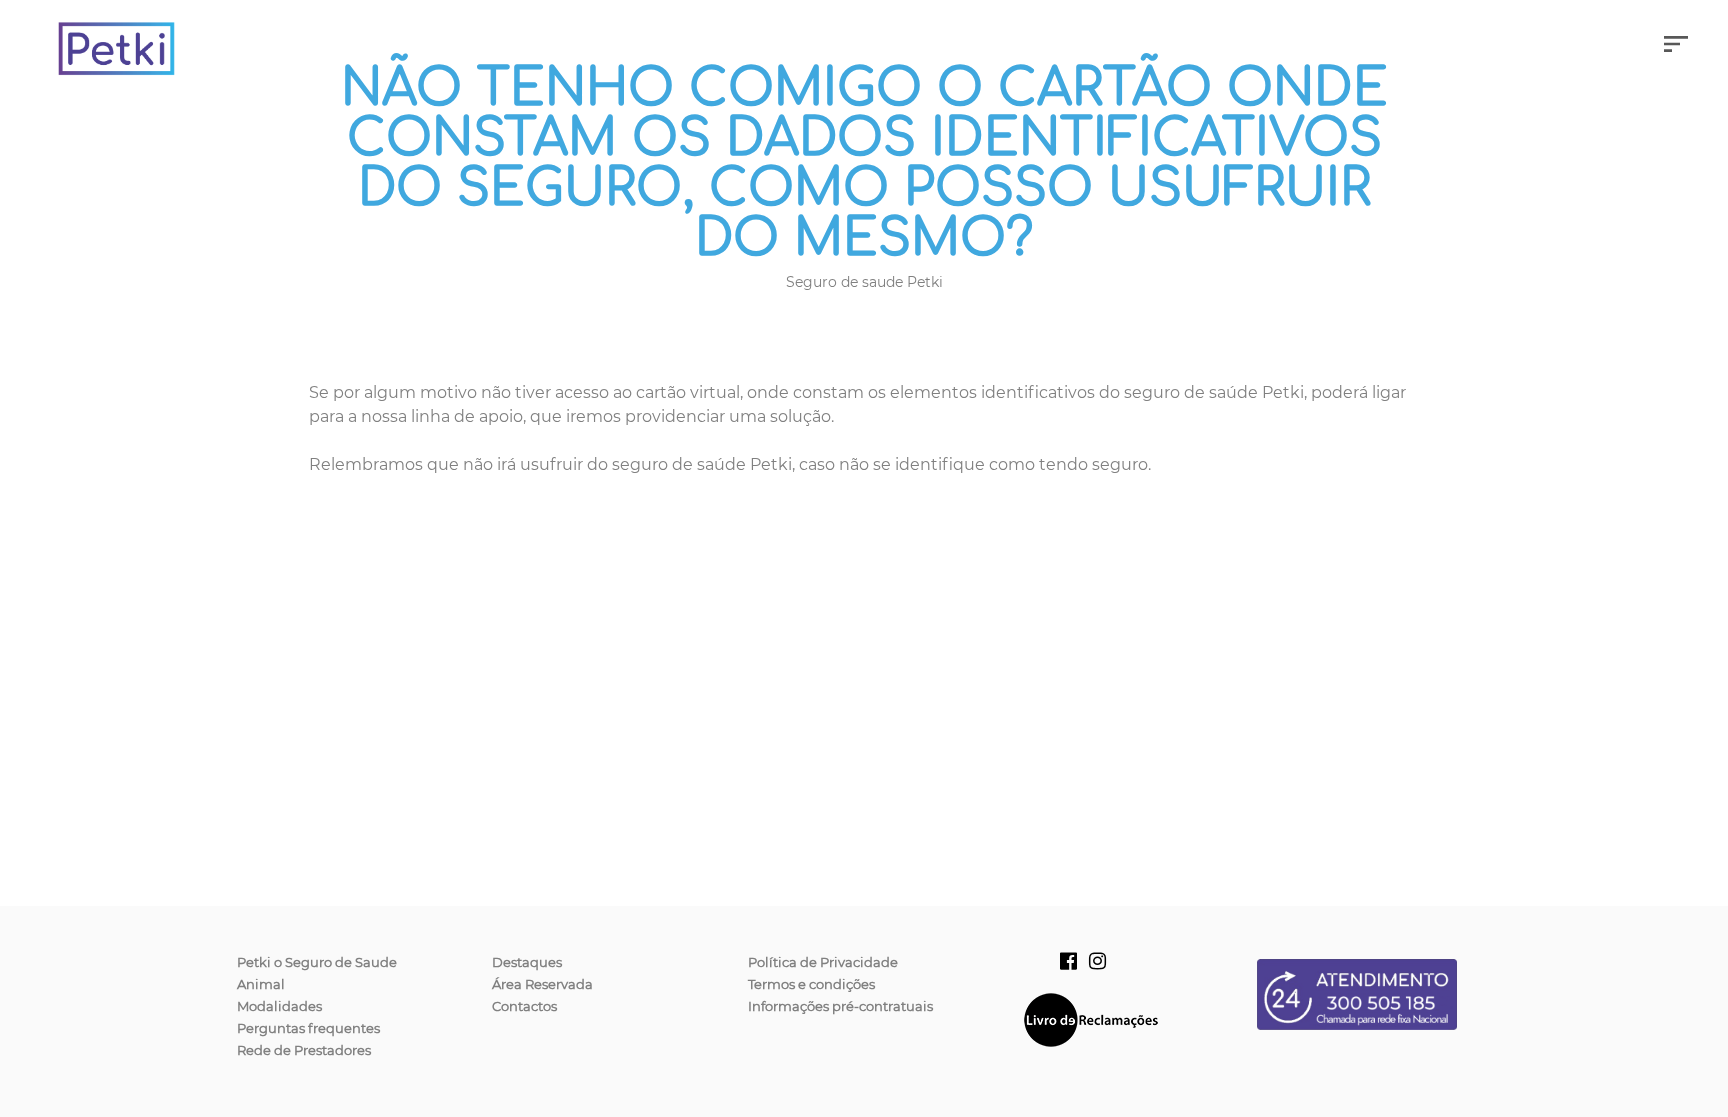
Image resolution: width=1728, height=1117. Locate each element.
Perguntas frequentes (308, 1028)
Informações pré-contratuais (840, 1006)
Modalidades (279, 1006)
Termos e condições (811, 984)
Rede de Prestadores (304, 1050)
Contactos (524, 1006)
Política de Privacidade (823, 962)
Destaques (527, 962)
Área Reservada (542, 984)
